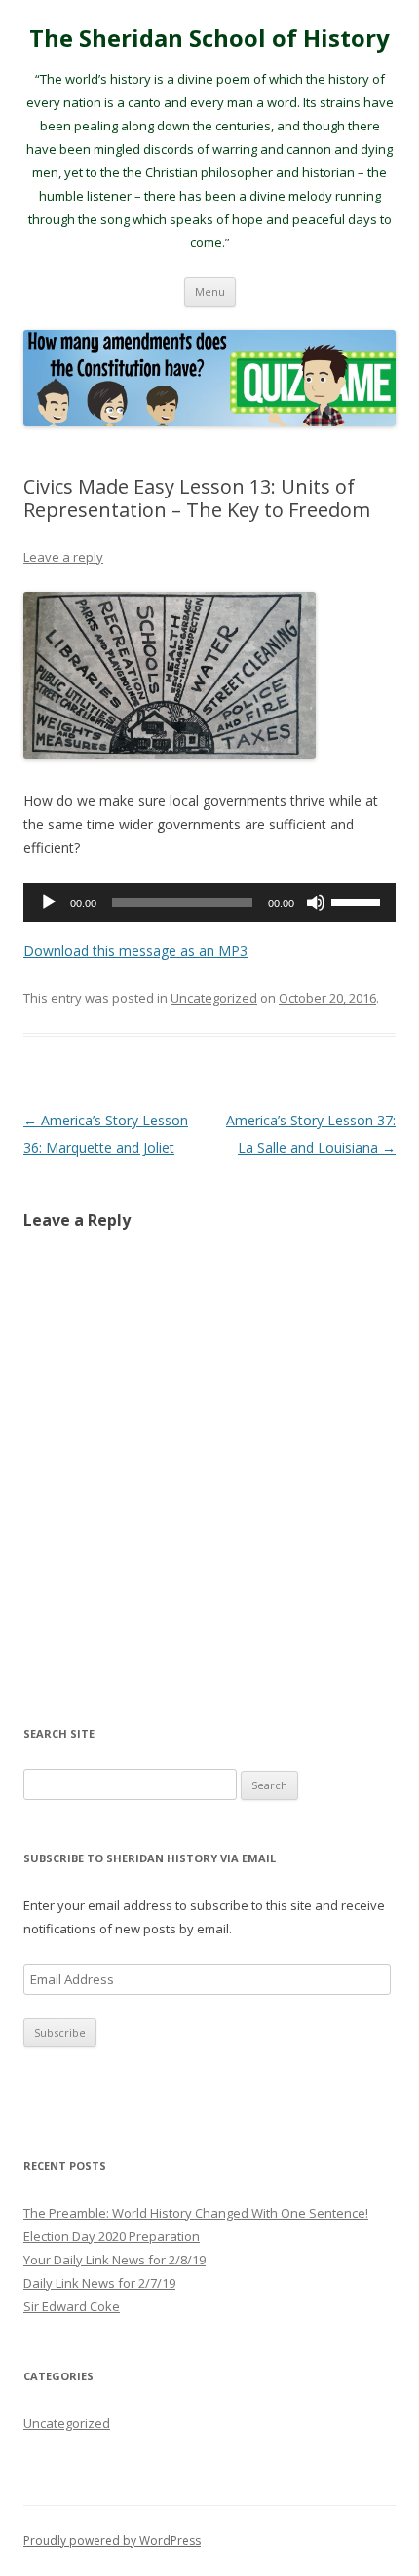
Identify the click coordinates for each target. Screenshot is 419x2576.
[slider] (359, 901)
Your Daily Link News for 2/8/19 (114, 2260)
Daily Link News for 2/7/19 (99, 2283)
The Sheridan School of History (209, 38)
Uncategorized (214, 998)
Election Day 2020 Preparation (112, 2236)
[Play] (49, 902)
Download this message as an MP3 (135, 951)
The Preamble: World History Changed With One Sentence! (196, 2213)
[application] (209, 902)
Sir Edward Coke (72, 2306)
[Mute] (316, 902)
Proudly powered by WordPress (112, 2540)
